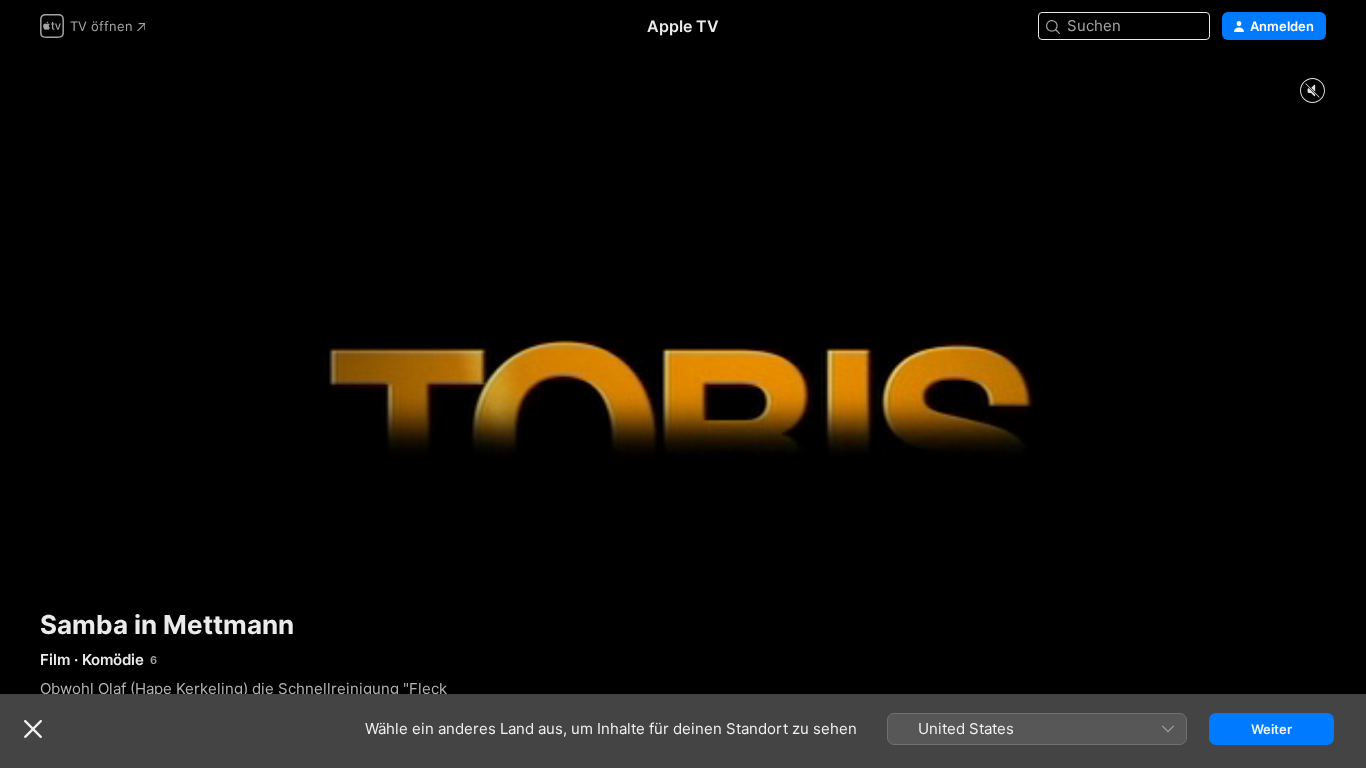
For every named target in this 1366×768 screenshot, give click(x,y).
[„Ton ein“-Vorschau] (1312, 91)
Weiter (1271, 729)
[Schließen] (33, 729)
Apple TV (683, 26)
